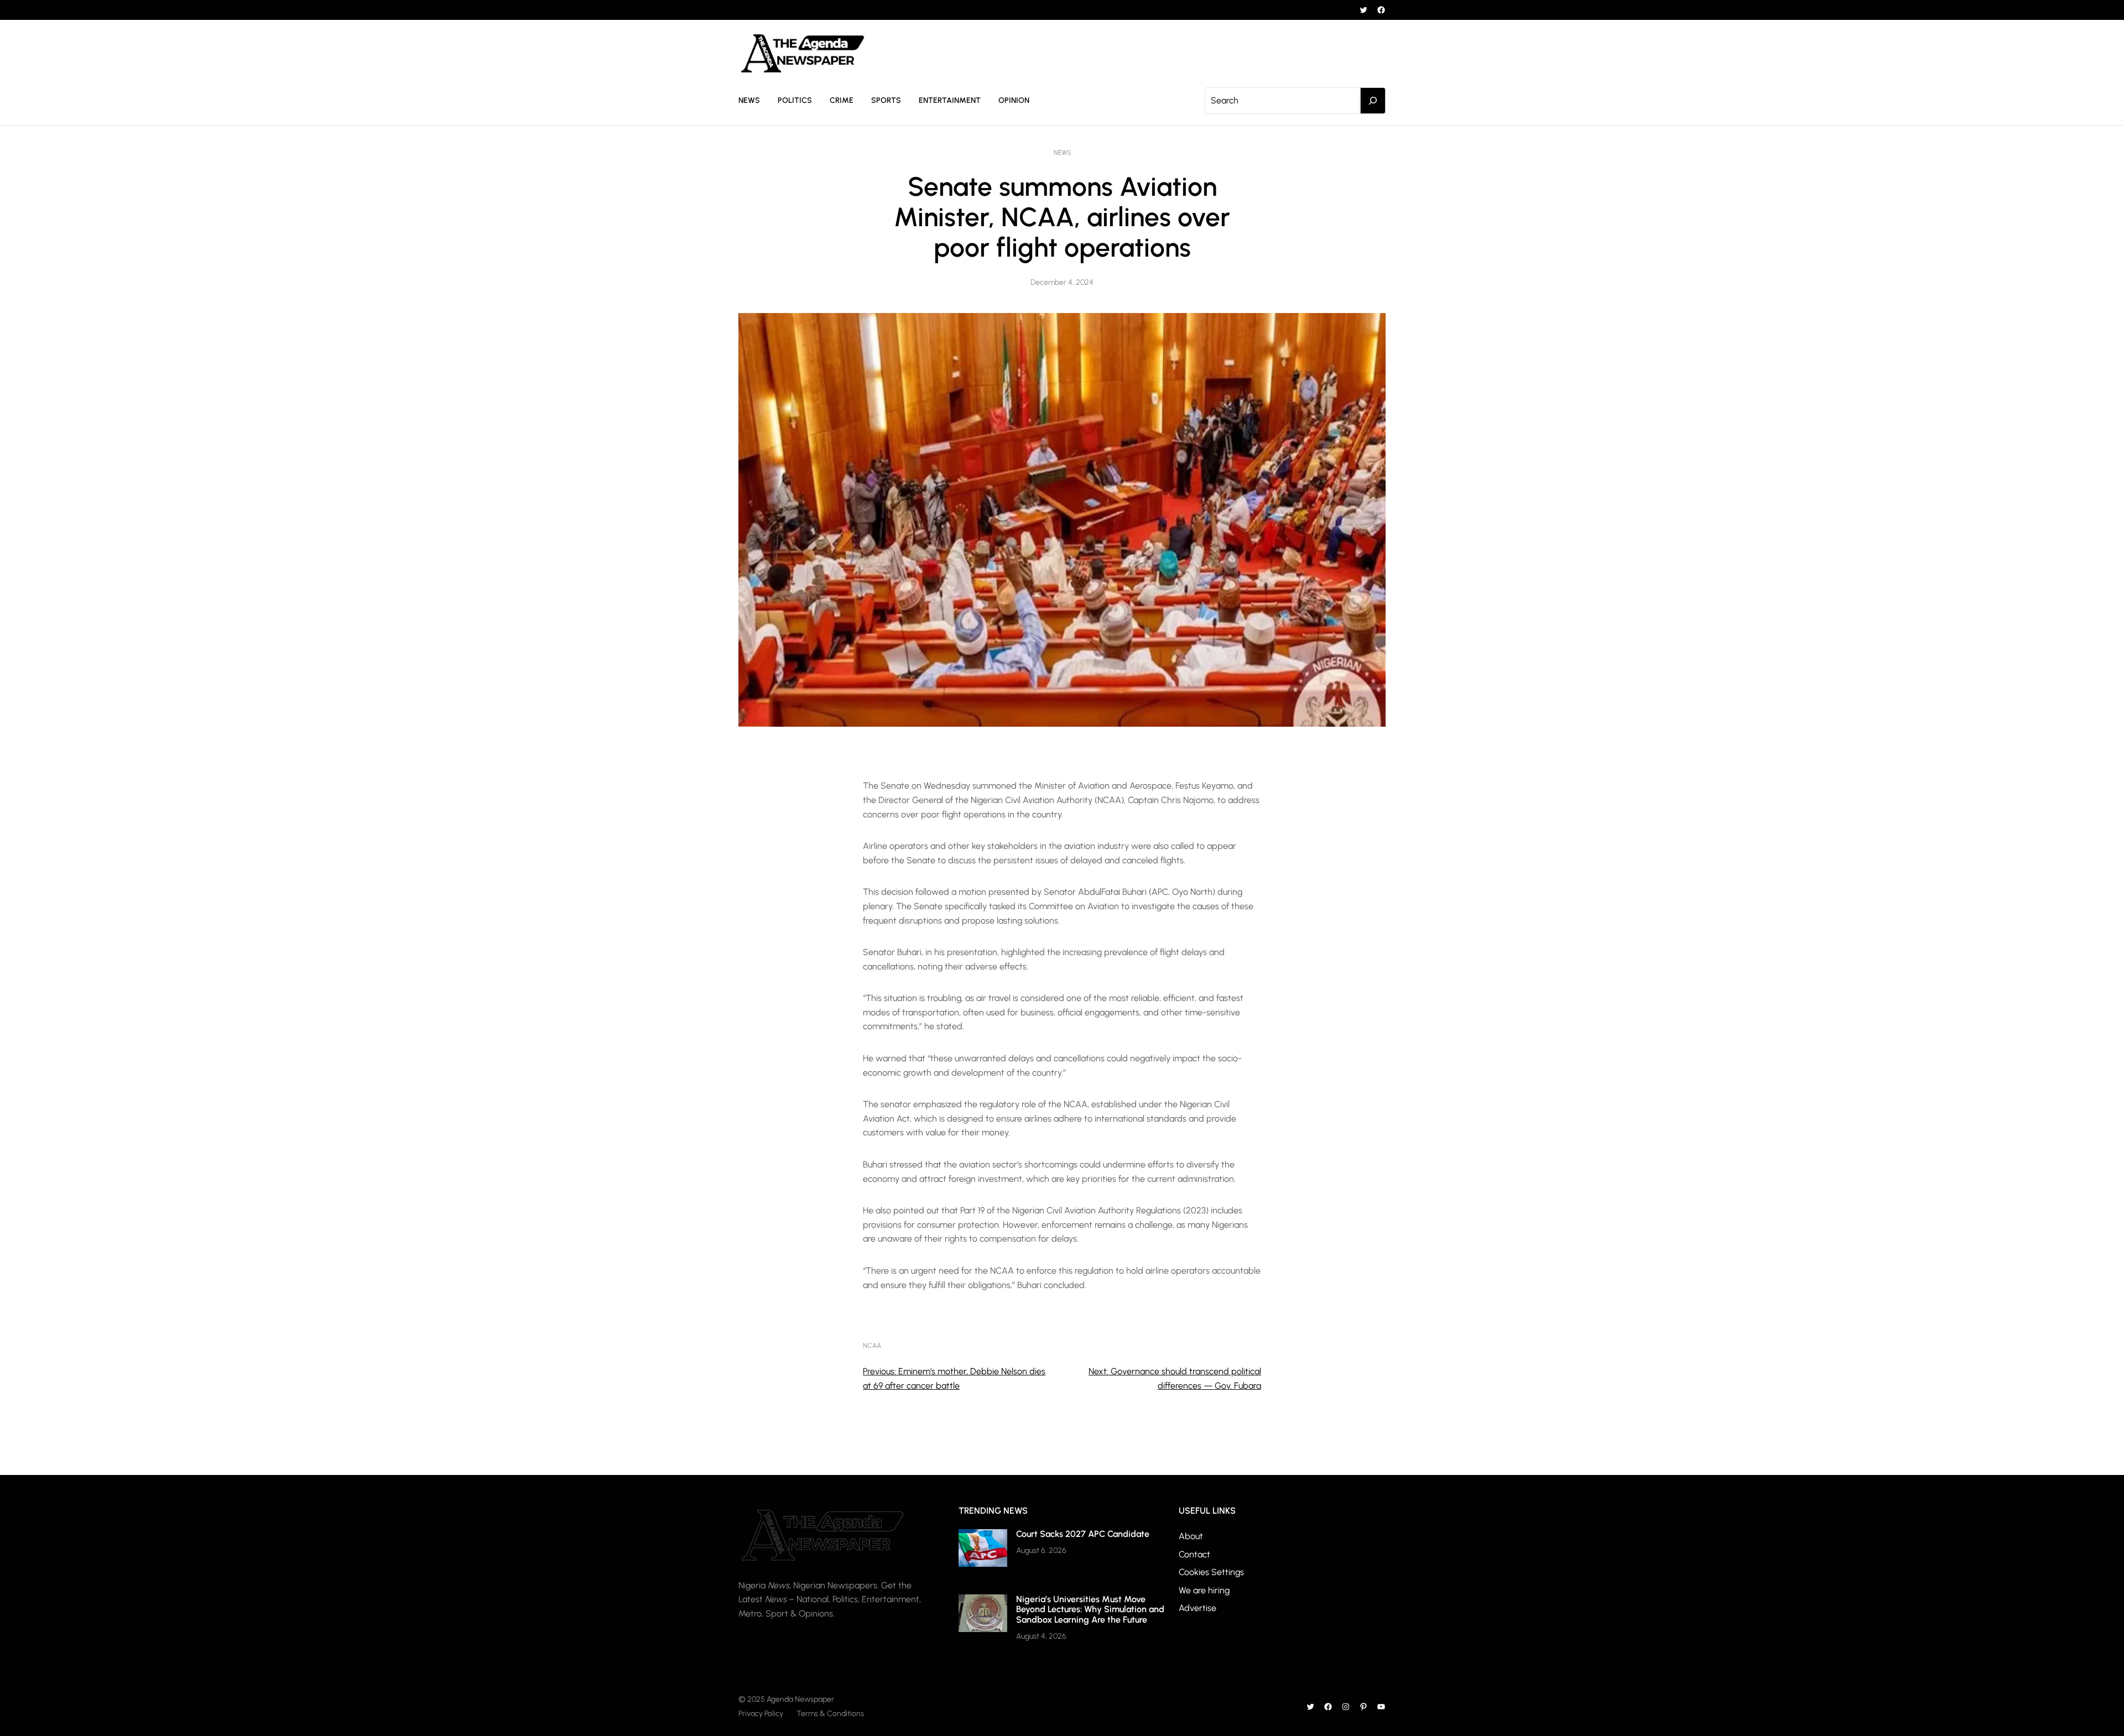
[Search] (1373, 101)
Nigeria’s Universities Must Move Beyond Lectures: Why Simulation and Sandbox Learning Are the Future (1090, 1609)
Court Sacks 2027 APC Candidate (1083, 1534)
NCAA (872, 1346)
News (1062, 153)
